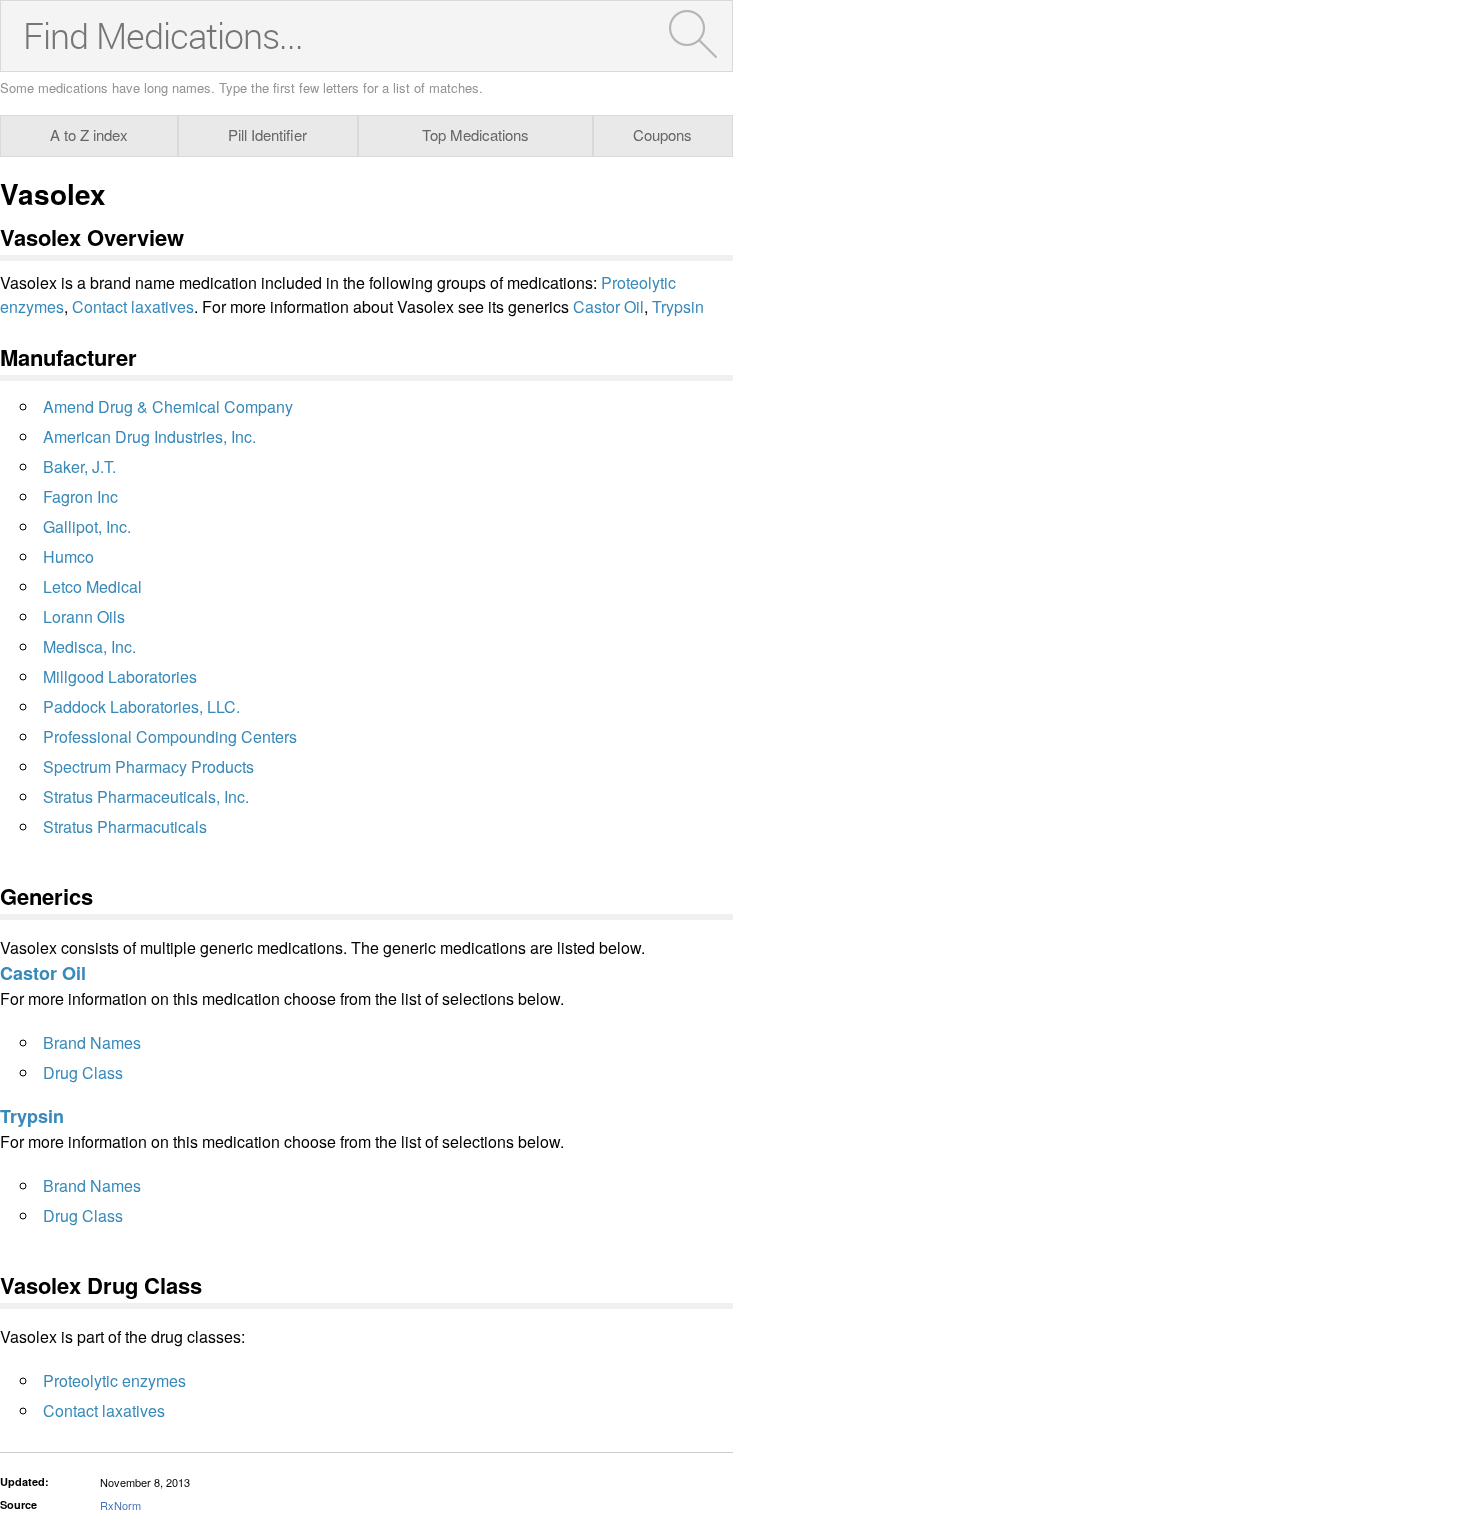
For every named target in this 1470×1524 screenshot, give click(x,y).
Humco (68, 556)
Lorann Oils (84, 616)
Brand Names (92, 1042)
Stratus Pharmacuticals (125, 826)
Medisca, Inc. (89, 646)
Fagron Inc (80, 496)
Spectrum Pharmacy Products (148, 766)
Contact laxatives (133, 306)
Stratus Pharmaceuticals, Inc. (146, 796)
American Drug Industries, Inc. (149, 436)
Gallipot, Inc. (87, 526)
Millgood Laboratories (120, 676)
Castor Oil (608, 306)
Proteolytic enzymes (114, 1380)
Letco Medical (92, 586)
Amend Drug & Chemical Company (168, 406)
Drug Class (83, 1072)
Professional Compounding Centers (170, 736)
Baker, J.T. (79, 466)
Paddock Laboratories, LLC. (141, 706)
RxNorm (120, 1505)
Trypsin (678, 306)
